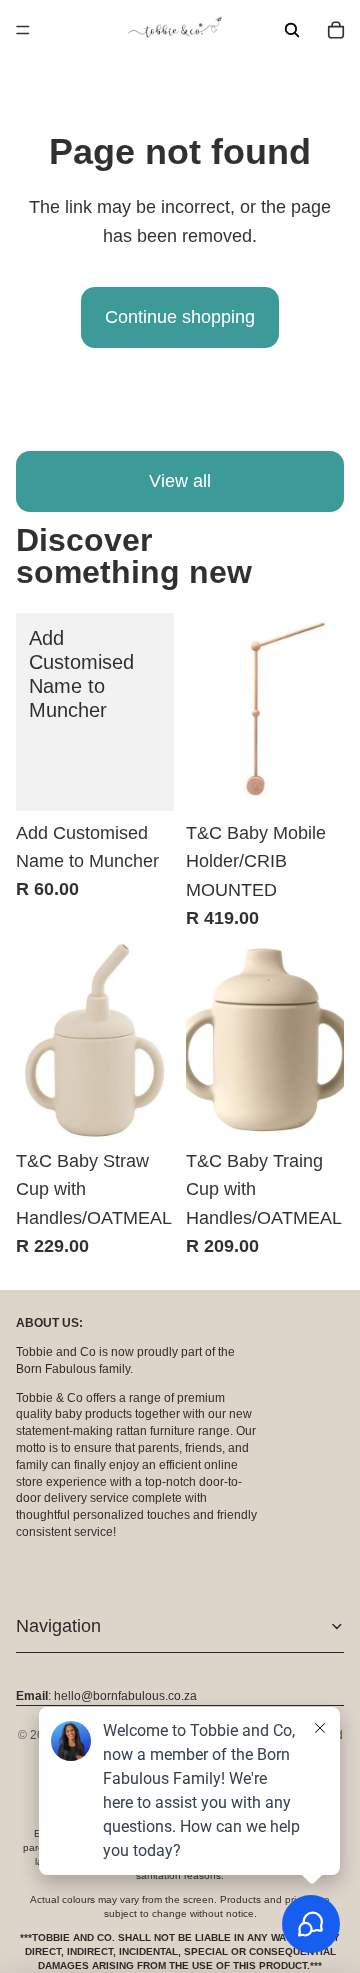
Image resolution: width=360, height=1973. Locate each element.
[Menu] (23, 30)
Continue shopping (180, 317)
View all (180, 481)
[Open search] (292, 30)
